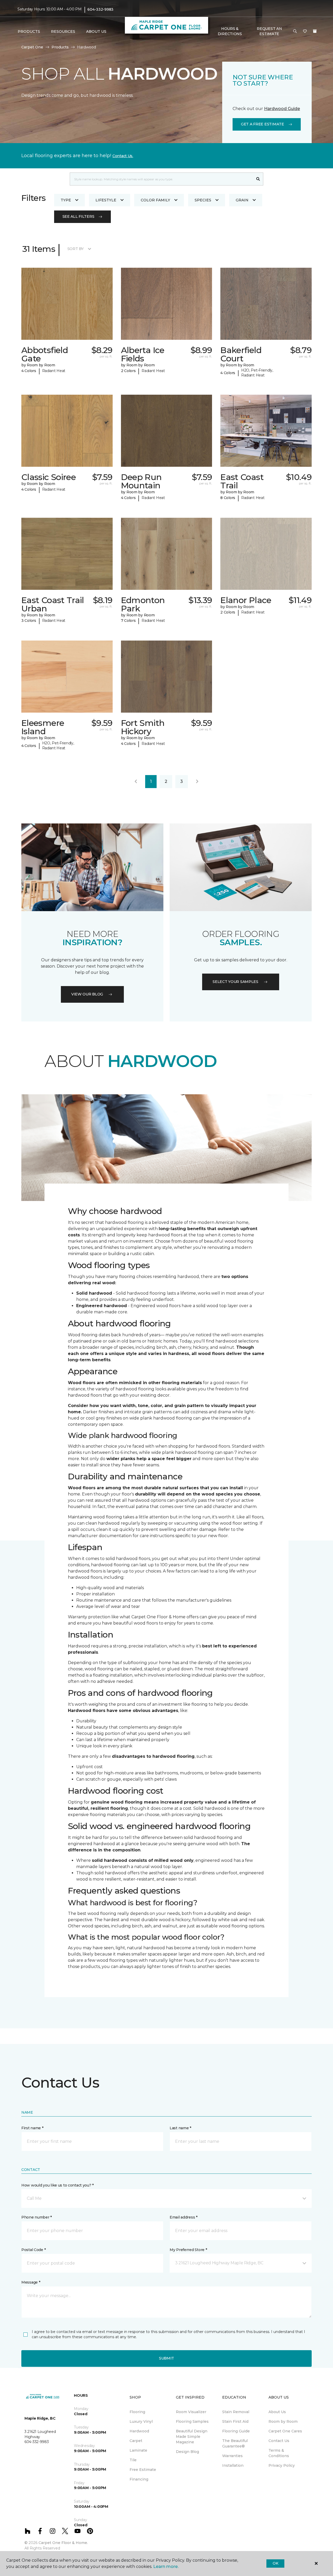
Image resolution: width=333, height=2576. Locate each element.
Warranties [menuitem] (232, 2456)
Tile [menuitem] (133, 2460)
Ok (275, 2563)
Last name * (180, 2128)
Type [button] (66, 200)
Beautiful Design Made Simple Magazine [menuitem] (192, 2437)
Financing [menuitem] (139, 2479)
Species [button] (203, 200)
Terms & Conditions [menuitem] (279, 2453)
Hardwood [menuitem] (139, 2431)
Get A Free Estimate (262, 124)
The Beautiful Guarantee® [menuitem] (235, 2443)
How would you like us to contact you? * (57, 2185)
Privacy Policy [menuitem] (282, 2465)
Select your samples (235, 982)
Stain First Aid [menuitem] (235, 2421)
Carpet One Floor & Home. (63, 2543)
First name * (32, 2128)
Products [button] (29, 31)
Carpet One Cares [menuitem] (285, 2431)
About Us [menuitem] (277, 2412)
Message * (31, 2282)
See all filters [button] (78, 216)
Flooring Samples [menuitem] (192, 2421)
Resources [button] (63, 31)
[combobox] (161, 179)
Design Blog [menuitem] (187, 2452)
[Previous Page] (136, 782)
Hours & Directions (230, 31)
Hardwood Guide (282, 109)
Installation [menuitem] (233, 2465)
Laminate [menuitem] (138, 2450)
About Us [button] (96, 31)
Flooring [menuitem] (137, 2412)
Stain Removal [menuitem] (236, 2412)
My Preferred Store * (188, 2250)
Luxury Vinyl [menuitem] (141, 2421)
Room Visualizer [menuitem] (191, 2412)
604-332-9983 (100, 9)
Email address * (184, 2217)
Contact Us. (123, 156)
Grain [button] (242, 200)
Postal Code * (33, 2250)
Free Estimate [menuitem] (143, 2470)
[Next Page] (197, 782)
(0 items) (315, 31)
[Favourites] (305, 31)
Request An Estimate (269, 31)
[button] (295, 31)
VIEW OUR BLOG (87, 994)
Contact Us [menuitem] (279, 2441)
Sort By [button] (76, 249)
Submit (166, 2358)
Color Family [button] (155, 200)
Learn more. (166, 2567)
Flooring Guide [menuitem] (236, 2431)
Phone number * (37, 2217)
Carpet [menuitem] (136, 2441)
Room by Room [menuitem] (283, 2421)
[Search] (258, 179)
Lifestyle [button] (106, 200)
